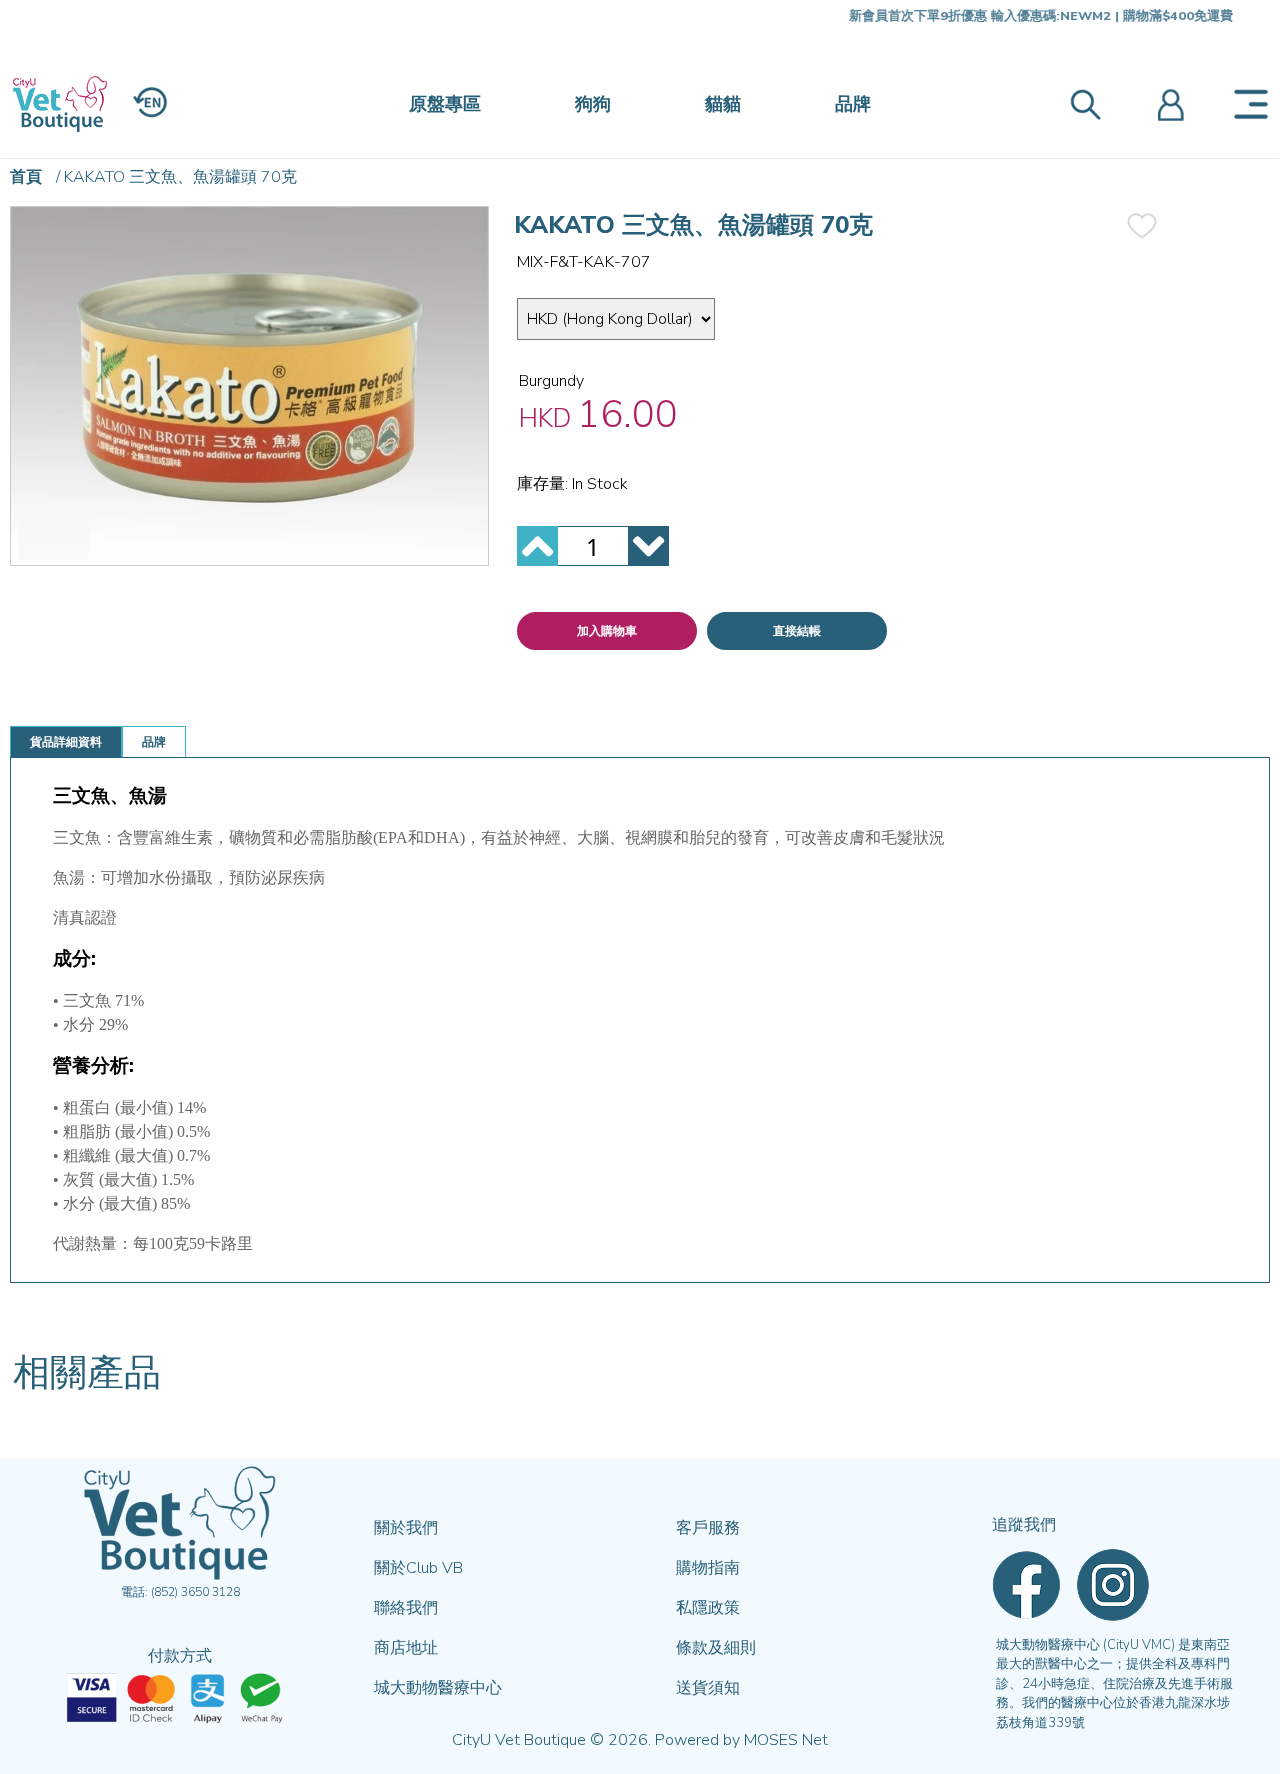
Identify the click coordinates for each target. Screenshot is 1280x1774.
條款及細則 (716, 1648)
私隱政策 (708, 1608)
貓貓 (723, 104)
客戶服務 (708, 1528)
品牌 (853, 104)
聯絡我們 (406, 1608)
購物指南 (708, 1568)
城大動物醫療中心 (438, 1688)
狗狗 (593, 104)
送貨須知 (708, 1688)
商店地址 (406, 1648)
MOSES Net (786, 1740)
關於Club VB (418, 1568)
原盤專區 (445, 104)
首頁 (26, 177)
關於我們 (406, 1528)
